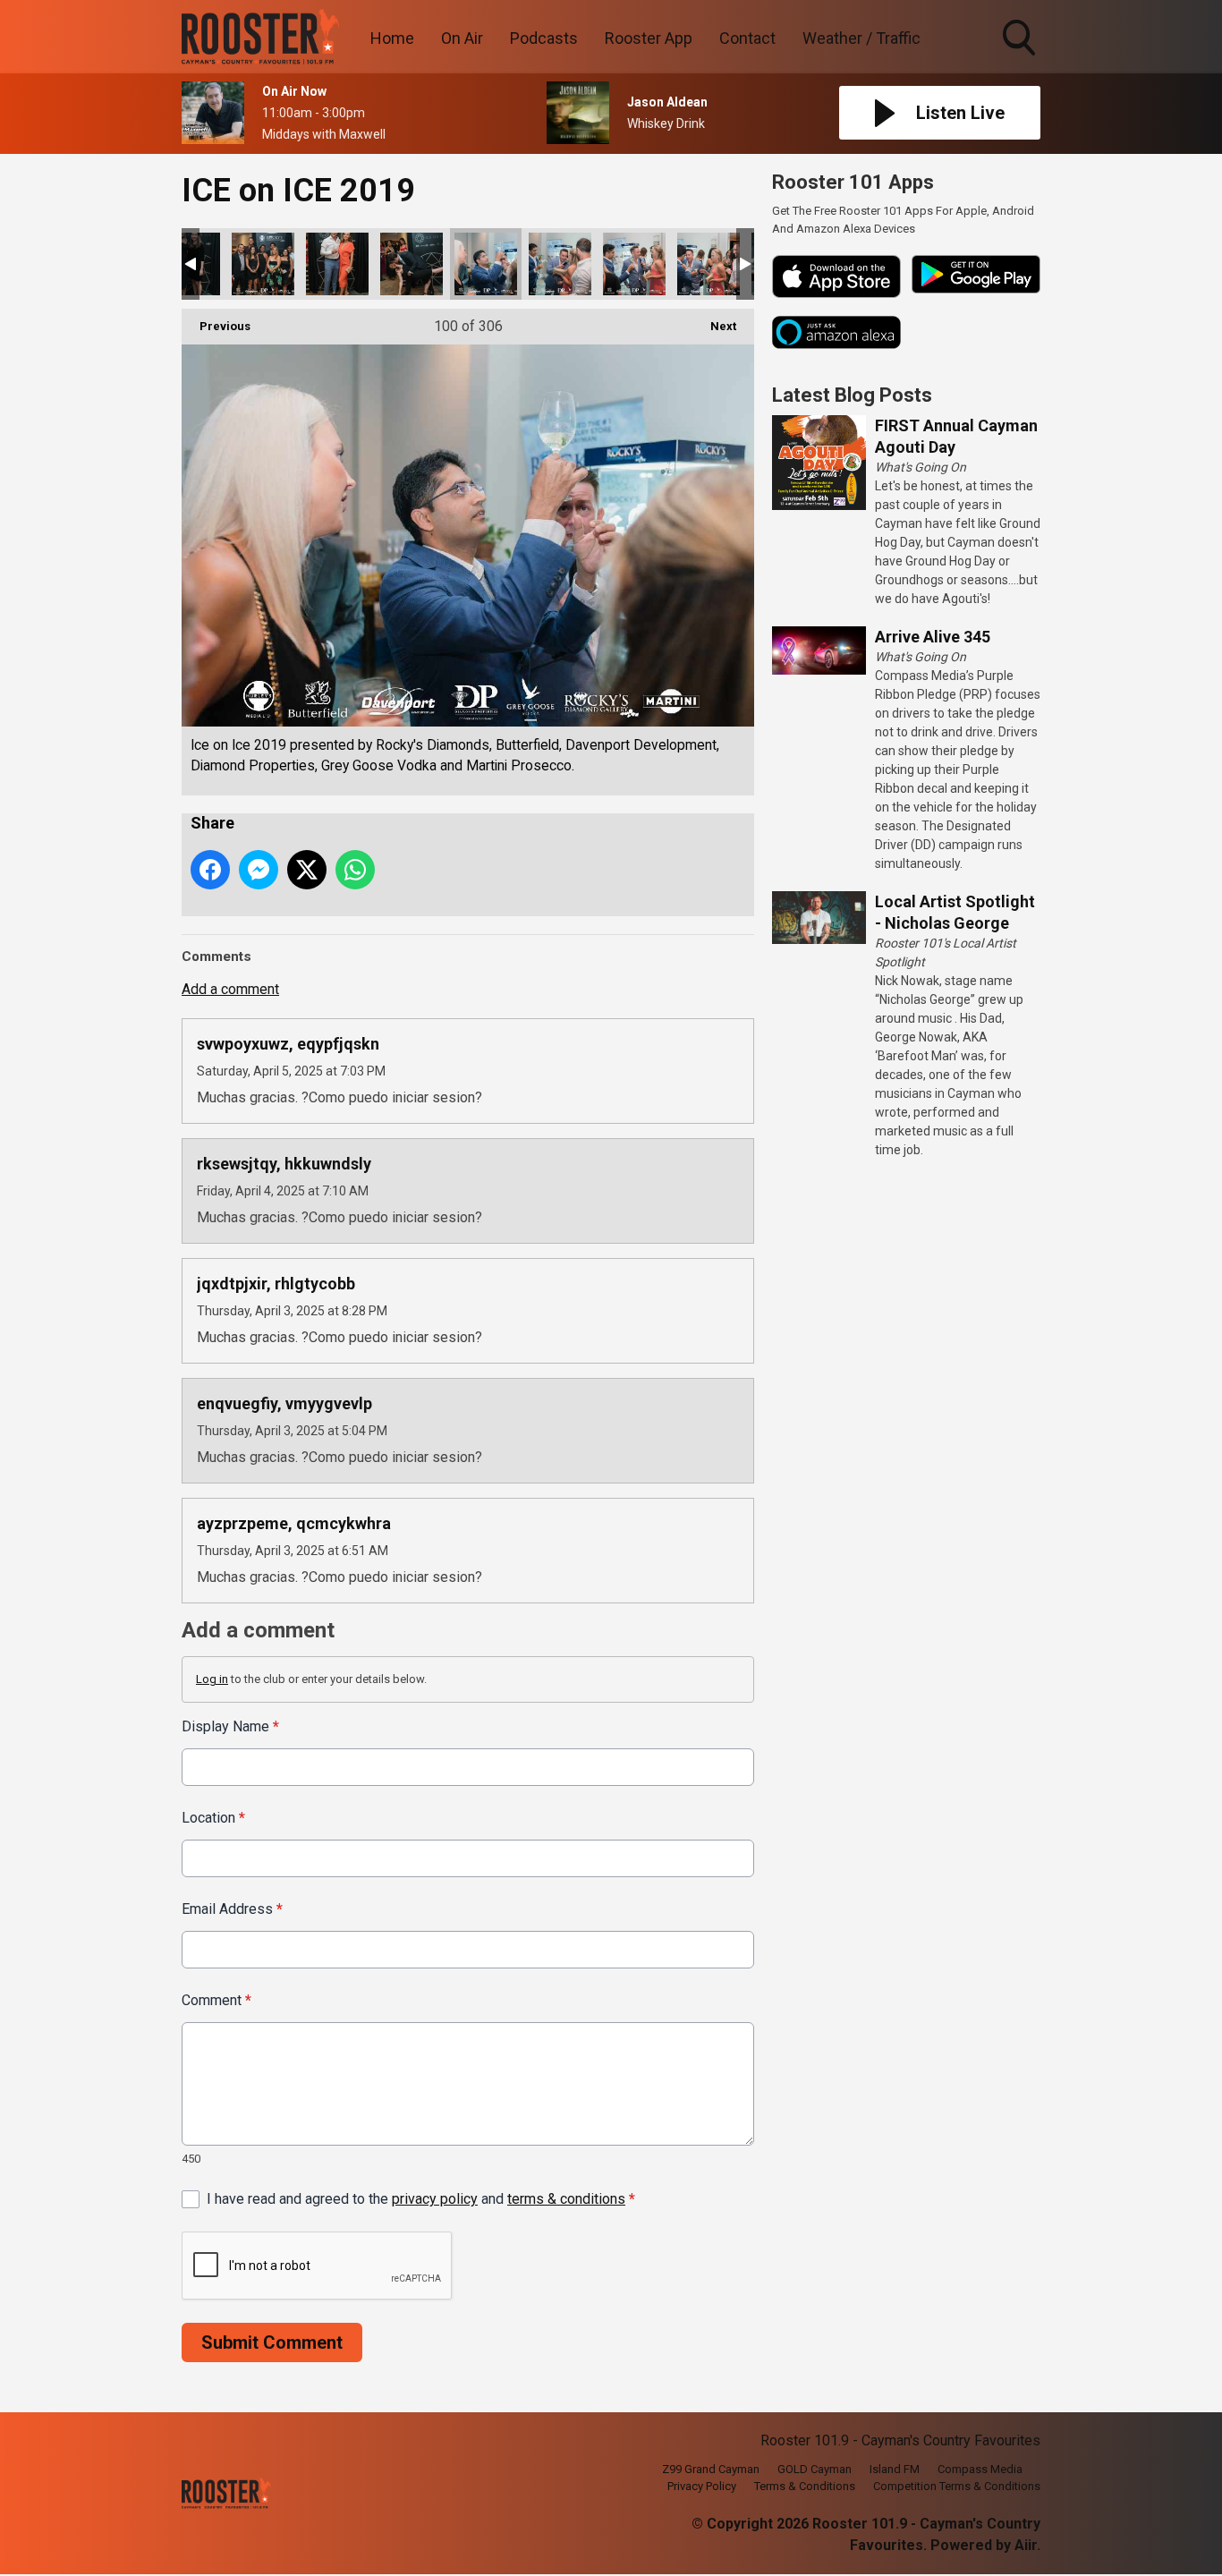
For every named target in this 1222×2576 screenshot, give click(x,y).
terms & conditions (566, 2199)
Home (392, 38)
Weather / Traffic (861, 38)
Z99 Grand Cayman (711, 2469)
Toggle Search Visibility (1021, 58)
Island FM (895, 2469)
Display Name (230, 1726)
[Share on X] (307, 870)
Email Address (232, 1909)
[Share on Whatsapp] (355, 870)
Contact (747, 38)
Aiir (1026, 2545)
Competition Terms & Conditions (957, 2486)
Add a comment (230, 989)
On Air (462, 38)
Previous (216, 326)
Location (213, 1818)
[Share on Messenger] (259, 870)
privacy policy (435, 2199)
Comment (216, 2000)
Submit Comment (272, 2342)
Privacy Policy (702, 2486)
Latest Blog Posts (852, 395)
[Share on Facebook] (210, 870)
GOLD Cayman (815, 2469)
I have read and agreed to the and (421, 2199)
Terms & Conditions (805, 2486)
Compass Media (980, 2469)
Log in (212, 1679)
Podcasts (544, 38)
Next (714, 326)
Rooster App (649, 38)
